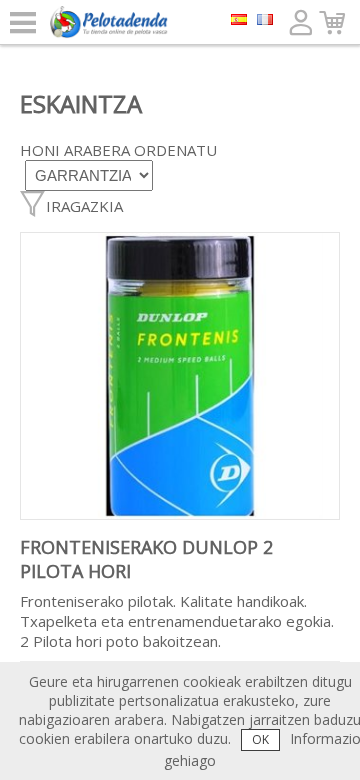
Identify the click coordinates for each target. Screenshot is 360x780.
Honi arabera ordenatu (118, 150)
